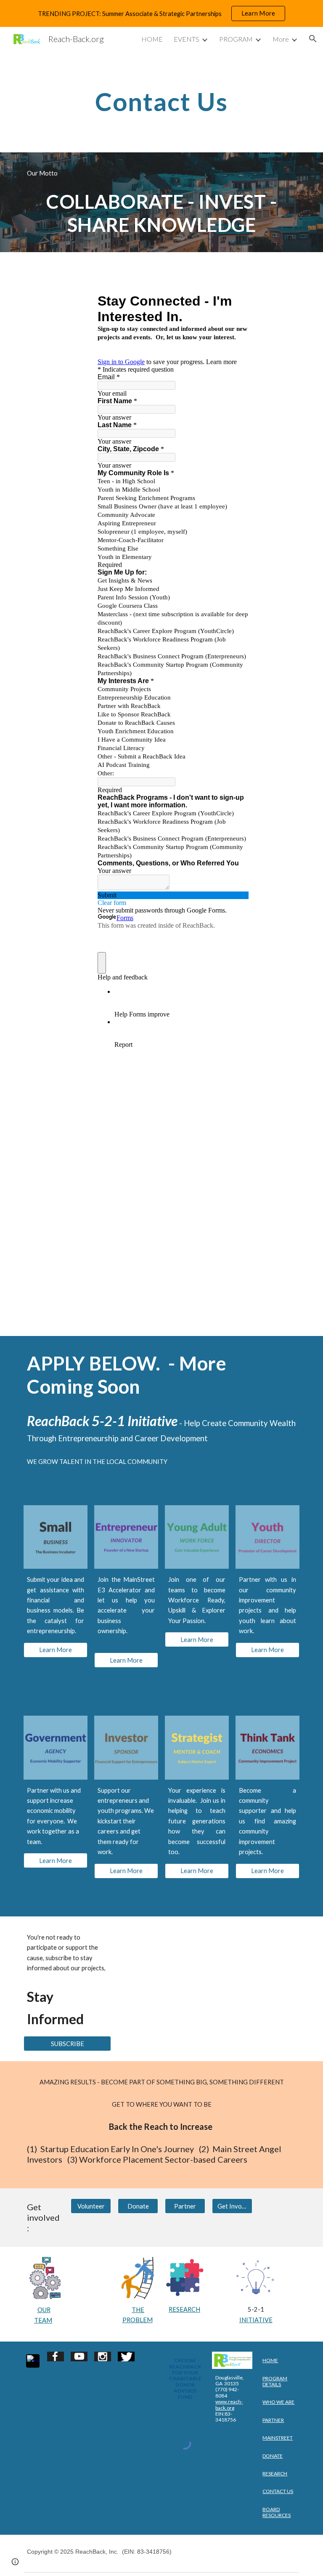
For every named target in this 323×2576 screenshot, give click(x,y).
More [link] (281, 39)
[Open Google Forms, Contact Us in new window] (236, 301)
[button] (313, 39)
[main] (161, 101)
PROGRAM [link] (236, 39)
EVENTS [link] (187, 39)
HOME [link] (152, 39)
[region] (161, 13)
